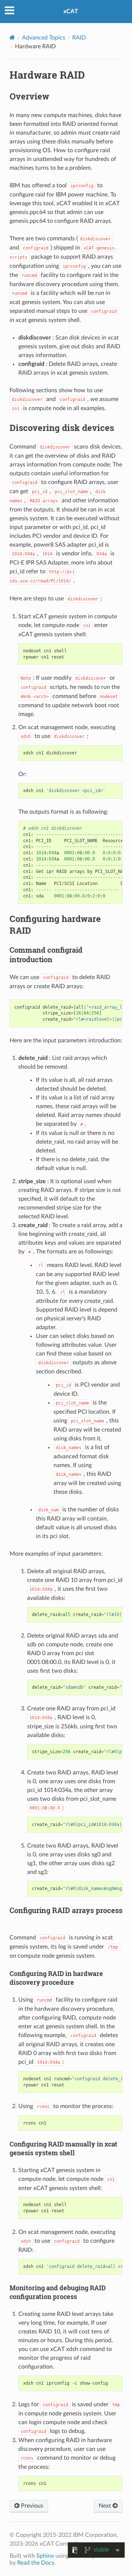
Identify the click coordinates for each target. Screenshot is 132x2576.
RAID (79, 38)
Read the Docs (36, 2563)
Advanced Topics (44, 38)
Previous (31, 2506)
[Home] (12, 38)
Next (106, 2506)
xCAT (71, 11)
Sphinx (45, 2556)
